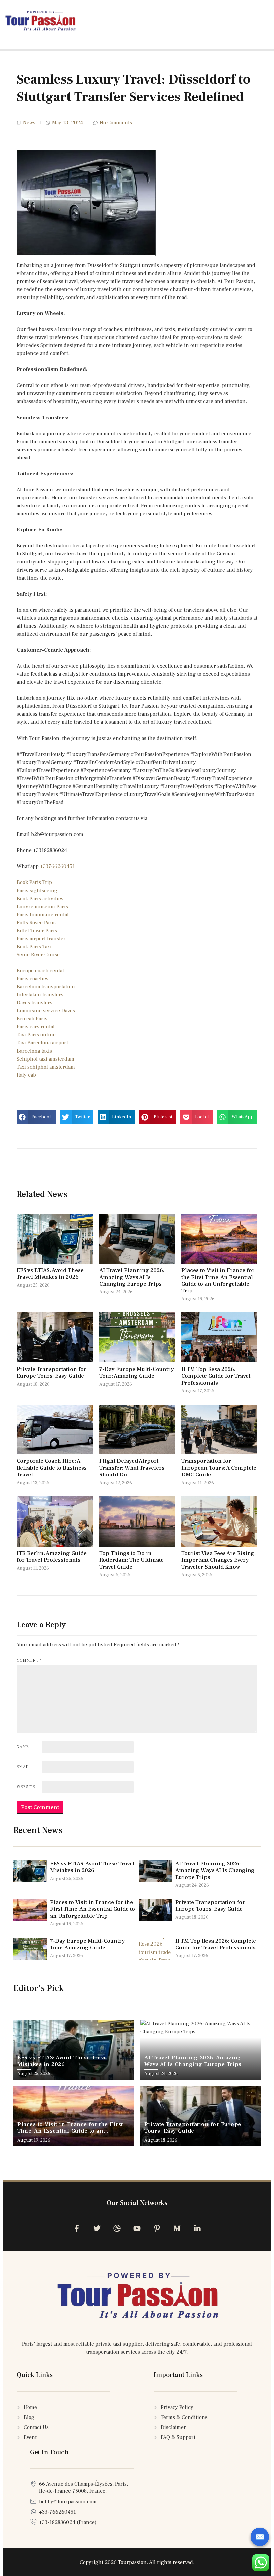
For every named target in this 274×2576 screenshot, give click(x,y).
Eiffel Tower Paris (37, 931)
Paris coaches (33, 979)
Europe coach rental (40, 971)
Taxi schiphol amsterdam (46, 1067)
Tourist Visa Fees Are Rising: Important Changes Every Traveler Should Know (219, 1560)
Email (23, 1767)
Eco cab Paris (32, 1019)
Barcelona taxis (34, 1051)
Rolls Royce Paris (36, 923)
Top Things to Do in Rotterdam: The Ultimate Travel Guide (131, 1560)
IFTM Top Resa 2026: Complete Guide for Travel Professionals (216, 1376)
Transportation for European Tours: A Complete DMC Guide (219, 1468)
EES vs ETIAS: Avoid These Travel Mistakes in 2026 (50, 1274)
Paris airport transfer (41, 939)
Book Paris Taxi (34, 947)
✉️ (260, 2537)
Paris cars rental (36, 1027)
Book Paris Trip (34, 882)
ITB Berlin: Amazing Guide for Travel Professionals (52, 1557)
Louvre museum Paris (42, 907)
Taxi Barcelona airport (42, 1043)
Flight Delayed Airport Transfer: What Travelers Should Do (132, 1468)
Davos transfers (35, 1003)
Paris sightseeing (37, 891)
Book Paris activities (40, 899)
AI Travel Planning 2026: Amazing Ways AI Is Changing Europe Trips (132, 1277)
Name (23, 1747)
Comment (29, 1661)
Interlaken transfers (40, 995)
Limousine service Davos (46, 1011)
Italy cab (26, 1075)
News (29, 123)
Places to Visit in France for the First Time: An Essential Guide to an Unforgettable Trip (218, 1280)
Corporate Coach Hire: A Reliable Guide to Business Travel (52, 1468)
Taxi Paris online (36, 1035)
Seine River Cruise (38, 955)
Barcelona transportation (46, 987)
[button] (36, 1117)
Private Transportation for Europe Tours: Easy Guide (51, 1373)
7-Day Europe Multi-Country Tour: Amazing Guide (137, 1373)
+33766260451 (57, 866)
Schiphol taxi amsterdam (45, 1059)
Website (26, 1787)
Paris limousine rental (43, 915)
